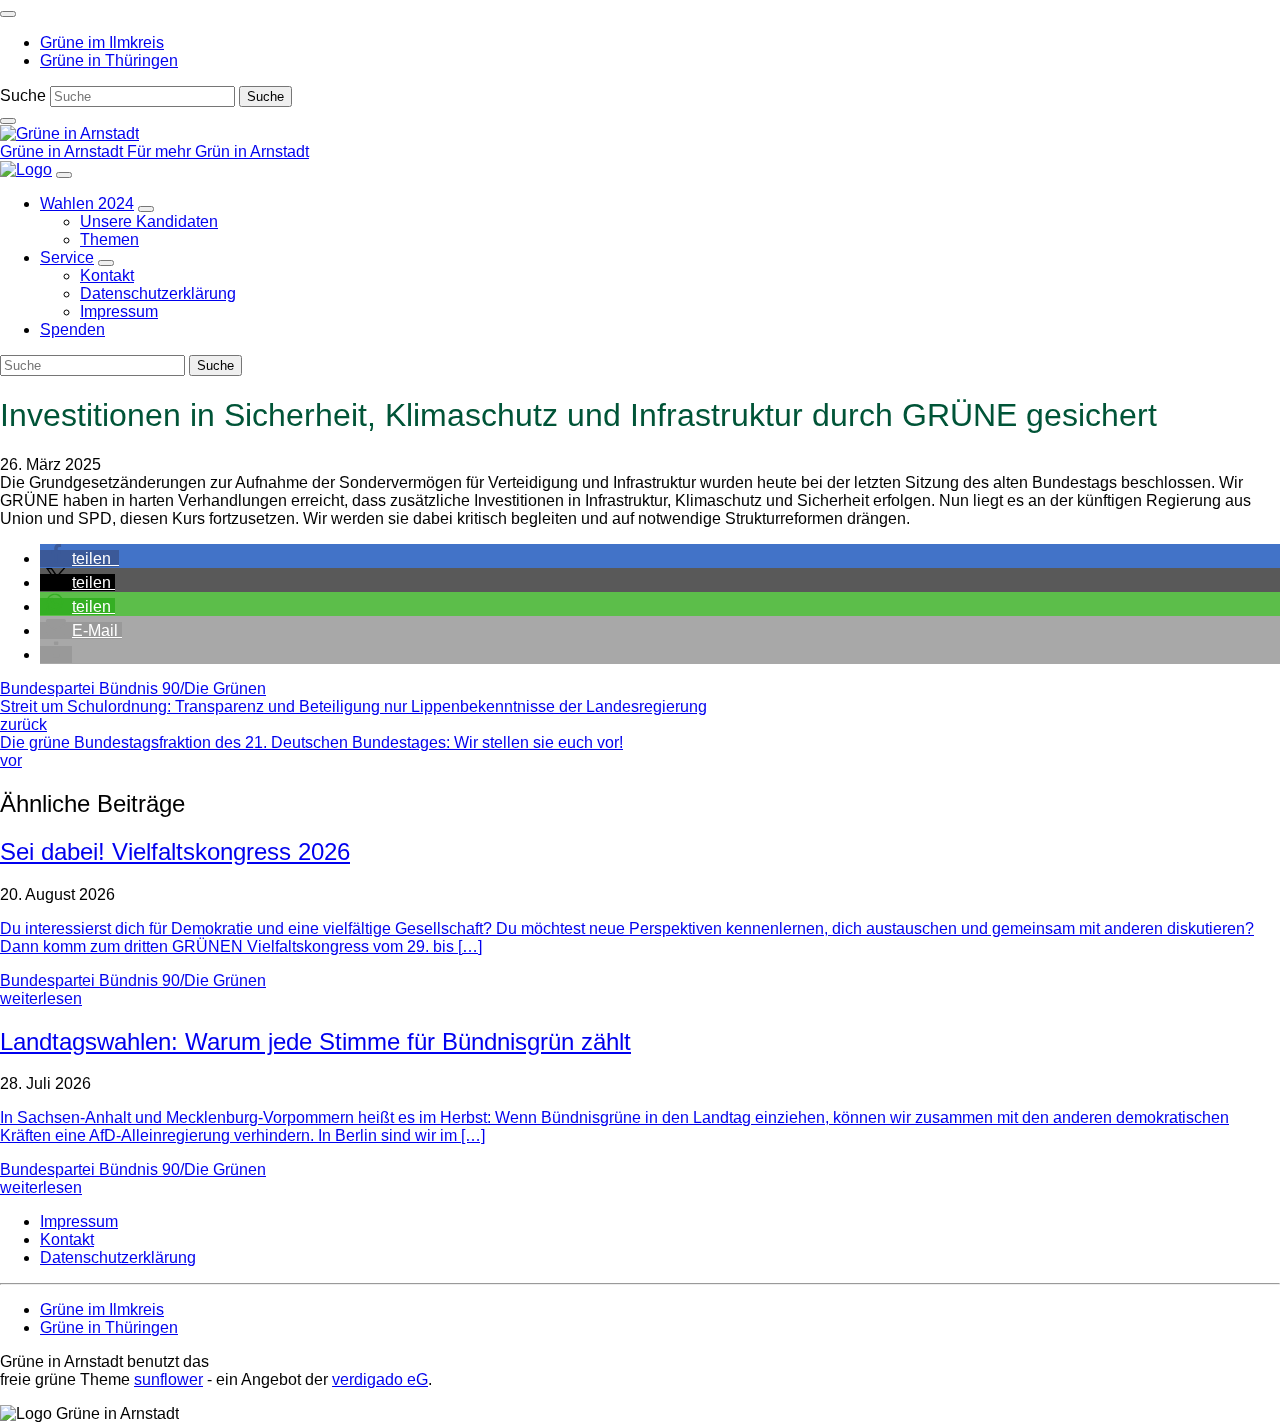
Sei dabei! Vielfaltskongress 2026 (175, 851)
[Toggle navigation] (8, 14)
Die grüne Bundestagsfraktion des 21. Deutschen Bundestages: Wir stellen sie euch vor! (311, 751)
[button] (79, 558)
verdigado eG (380, 1379)
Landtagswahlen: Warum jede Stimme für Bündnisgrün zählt (315, 1041)
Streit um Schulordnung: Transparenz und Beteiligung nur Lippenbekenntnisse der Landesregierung (353, 715)
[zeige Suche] (8, 121)
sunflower (168, 1379)
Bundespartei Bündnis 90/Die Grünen (133, 688)
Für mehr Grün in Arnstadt (218, 151)
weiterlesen (41, 998)
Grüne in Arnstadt (63, 151)
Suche (23, 95)
